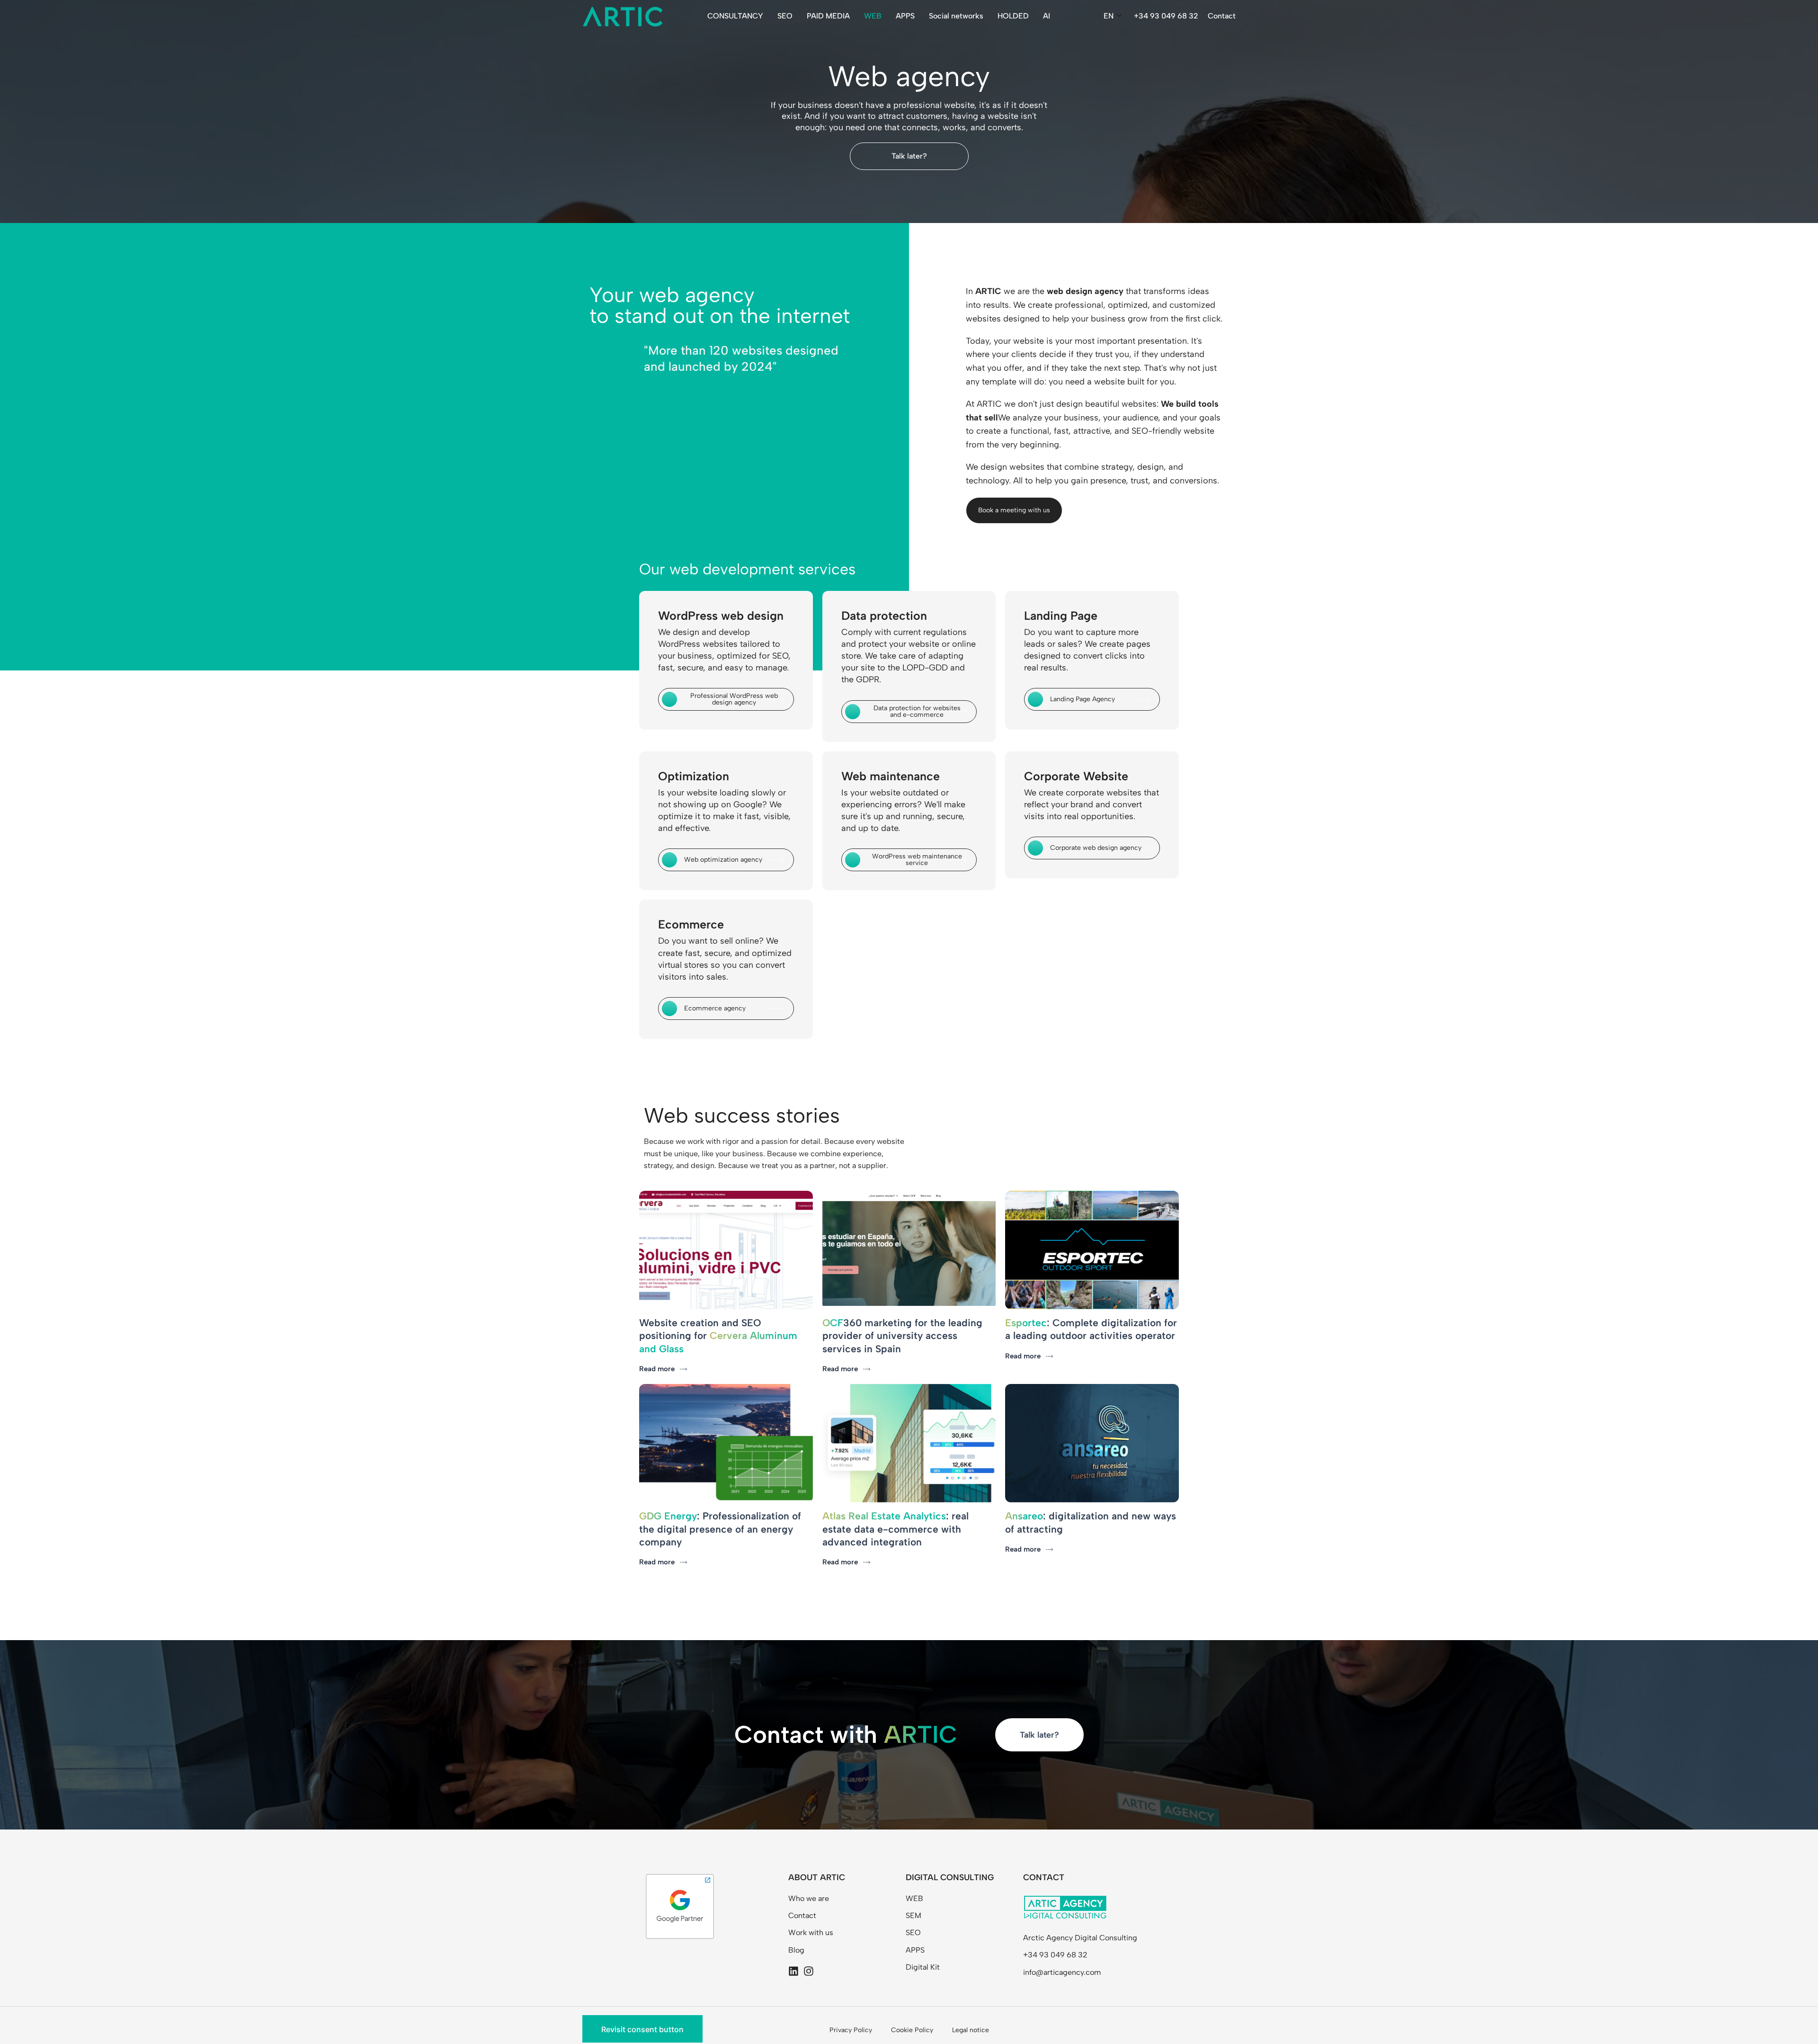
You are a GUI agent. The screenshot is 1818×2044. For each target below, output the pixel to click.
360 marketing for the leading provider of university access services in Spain (902, 1336)
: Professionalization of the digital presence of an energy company (720, 1529)
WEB (873, 16)
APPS (905, 16)
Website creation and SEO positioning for (718, 1336)
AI (1047, 16)
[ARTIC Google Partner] (680, 1906)
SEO (785, 16)
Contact (1222, 16)
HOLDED (1013, 16)
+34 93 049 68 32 (1166, 16)
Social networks (956, 16)
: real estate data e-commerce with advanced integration (896, 1529)
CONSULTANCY (735, 16)
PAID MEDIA (828, 16)
